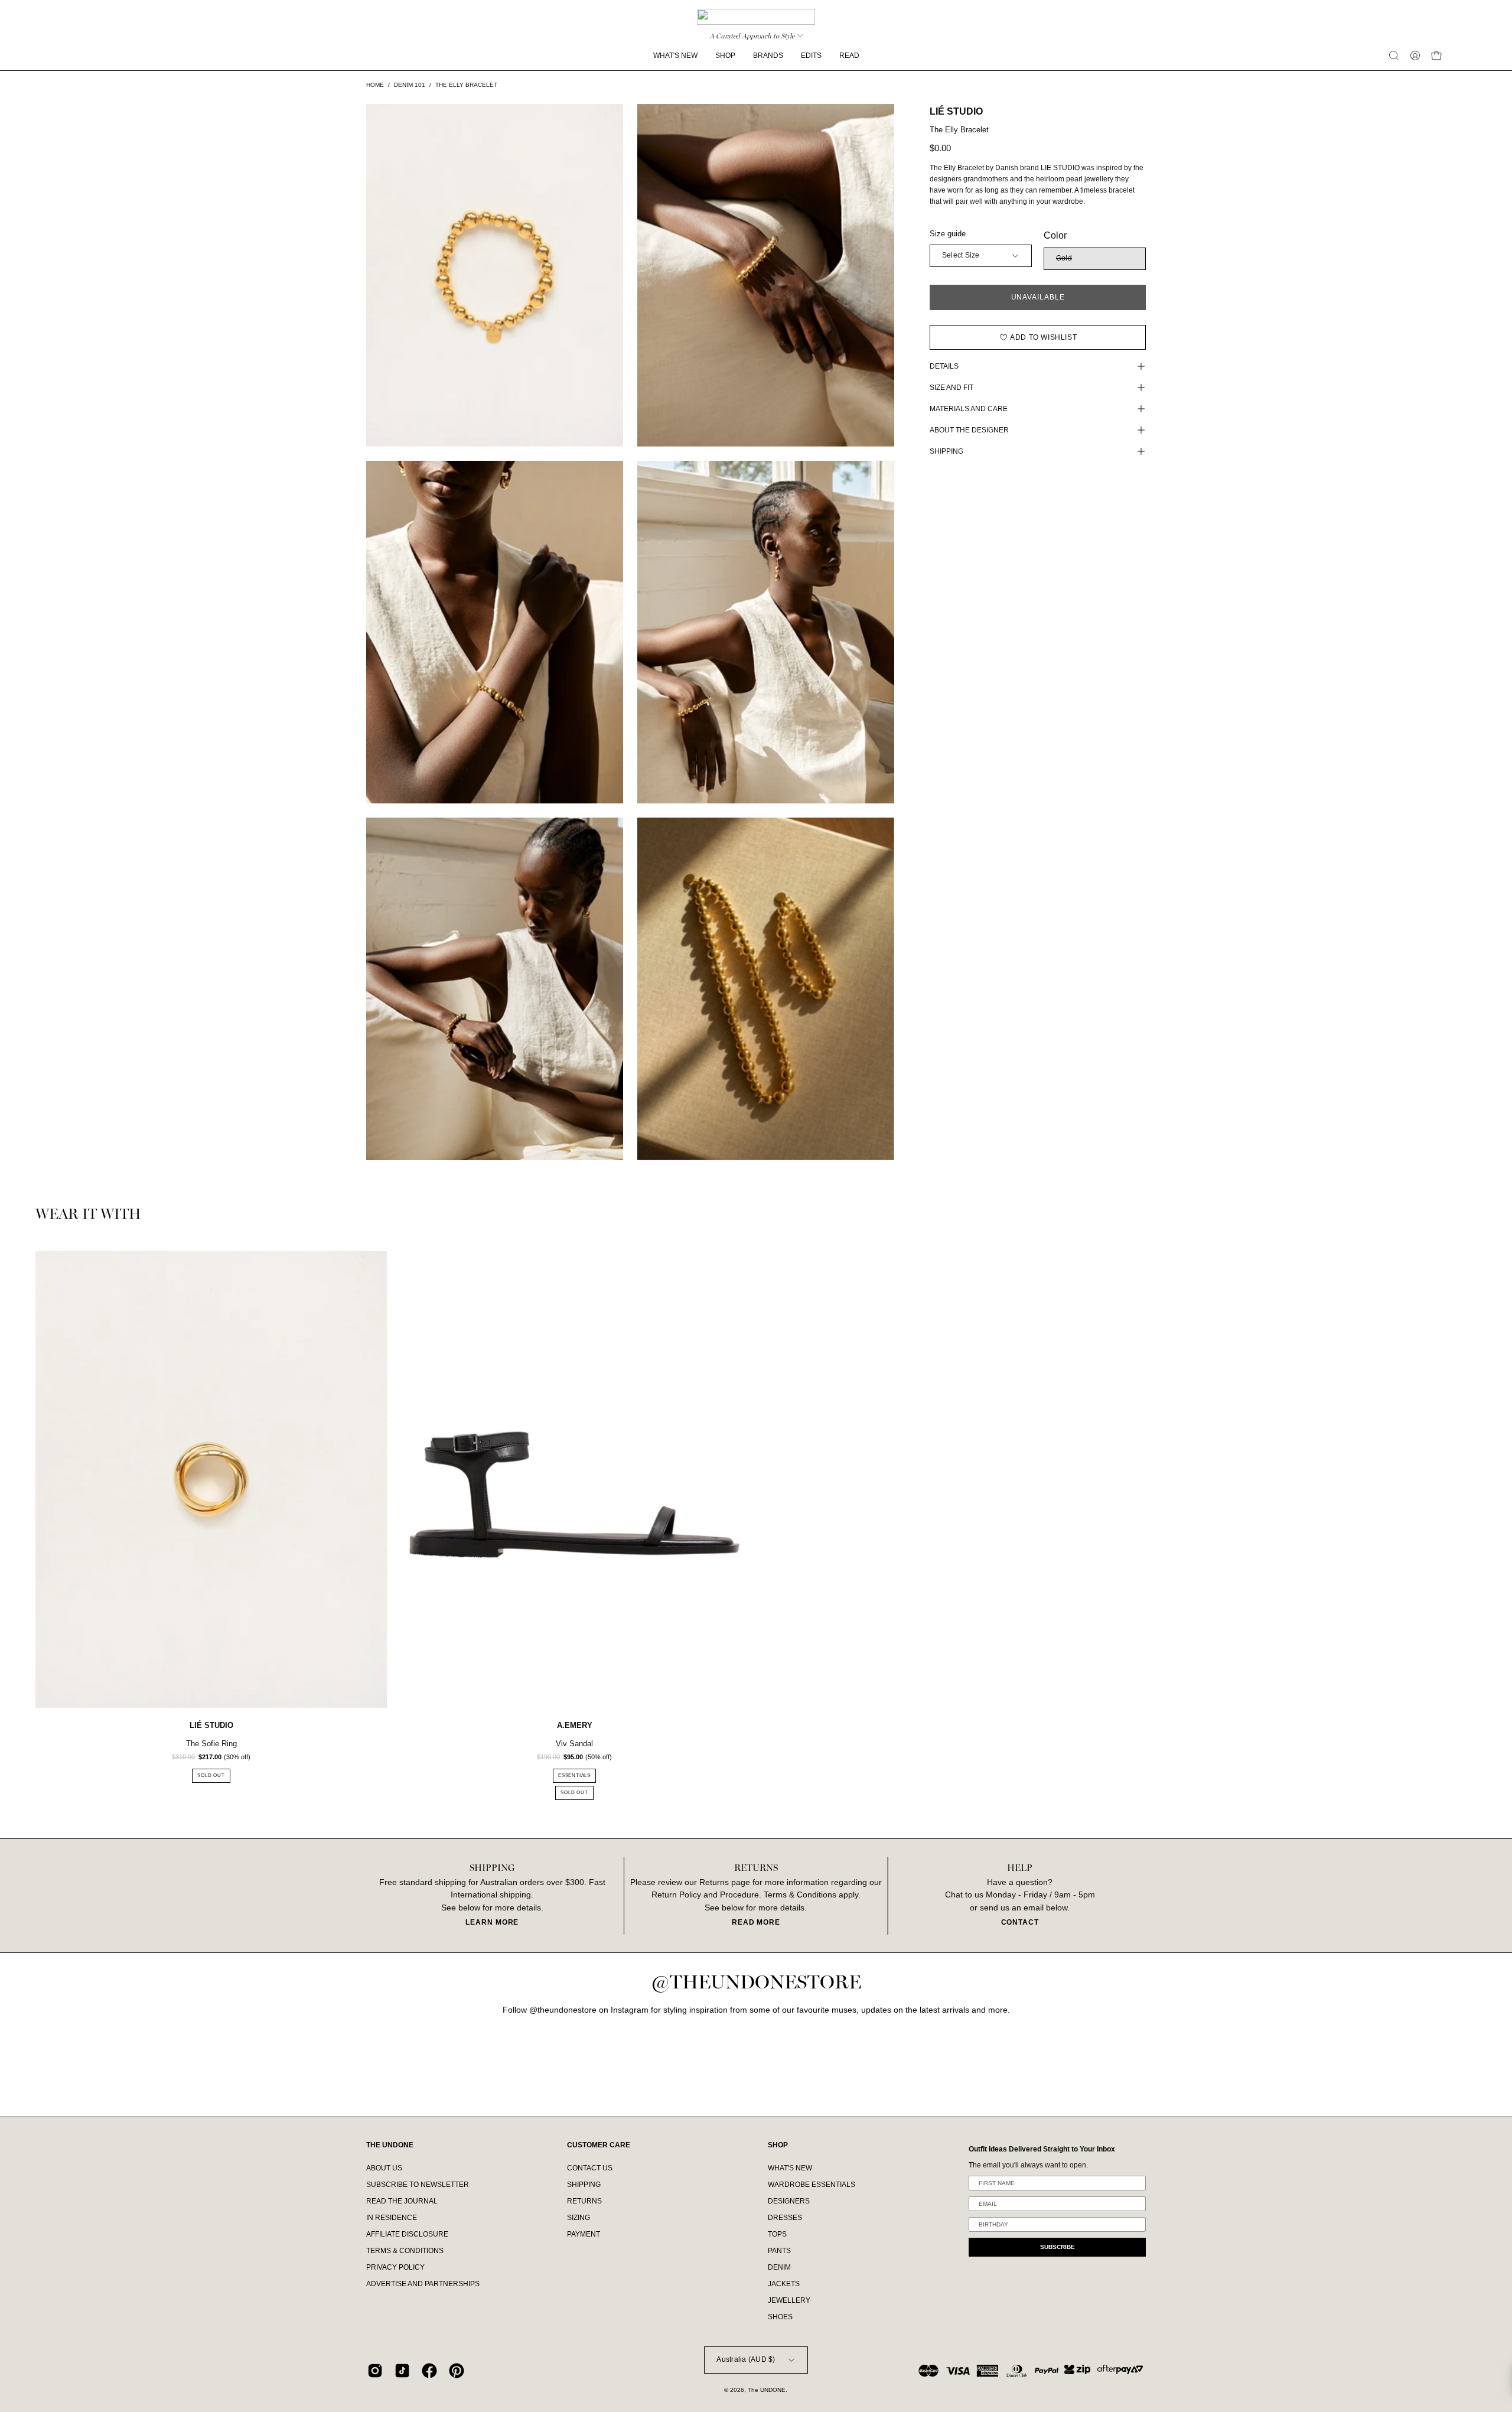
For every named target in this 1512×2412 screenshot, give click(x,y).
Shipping (584, 2185)
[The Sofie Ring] (211, 1480)
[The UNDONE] (756, 17)
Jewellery (789, 2300)
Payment (584, 2234)
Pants (779, 2251)
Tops (777, 2234)
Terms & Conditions (405, 2251)
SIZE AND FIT (951, 388)
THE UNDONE (390, 2145)
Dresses (785, 2218)
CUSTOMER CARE (599, 2145)
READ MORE (756, 1922)
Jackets (784, 2284)
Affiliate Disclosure (407, 2234)
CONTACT (1020, 1922)
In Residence (392, 2218)
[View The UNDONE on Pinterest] (457, 2371)
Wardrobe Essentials (812, 2185)
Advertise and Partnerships (423, 2284)
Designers (789, 2201)
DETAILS (944, 366)
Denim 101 (410, 85)
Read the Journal (402, 2201)
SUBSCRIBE (1058, 2247)
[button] (1394, 56)
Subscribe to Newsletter (418, 2185)
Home (375, 85)
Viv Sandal (574, 1744)
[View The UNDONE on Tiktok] (402, 2371)
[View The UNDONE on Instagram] (375, 2371)
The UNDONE (767, 2390)
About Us (384, 2168)
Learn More (492, 1922)
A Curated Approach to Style (752, 36)
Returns (584, 2201)
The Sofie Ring (211, 1744)
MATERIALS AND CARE (969, 409)
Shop (778, 2145)
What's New (790, 2168)
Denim (779, 2267)
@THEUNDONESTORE (756, 1983)
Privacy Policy (395, 2267)
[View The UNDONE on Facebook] (429, 2371)
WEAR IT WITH (88, 1215)
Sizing (579, 2218)
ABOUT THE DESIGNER (969, 430)
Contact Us (590, 2168)
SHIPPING (946, 451)
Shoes (780, 2317)
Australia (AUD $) (746, 2359)
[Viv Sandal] (574, 1480)
